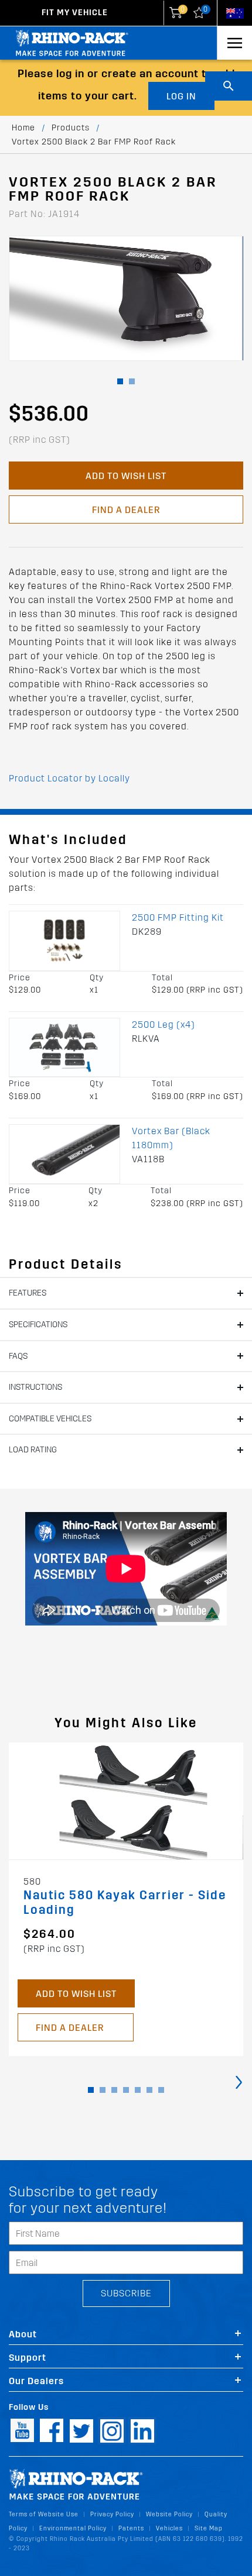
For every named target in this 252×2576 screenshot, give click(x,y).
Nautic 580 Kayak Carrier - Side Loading (125, 1903)
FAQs (18, 1356)
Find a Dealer (126, 510)
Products (71, 128)
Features (28, 1293)
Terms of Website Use (44, 2514)
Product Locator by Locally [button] (69, 778)
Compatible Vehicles (50, 1419)
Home (23, 128)
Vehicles (169, 2528)
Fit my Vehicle (75, 13)
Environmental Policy (73, 2528)
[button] (120, 381)
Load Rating (33, 1450)
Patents (131, 2528)
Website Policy (169, 2514)
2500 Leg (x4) (164, 1024)
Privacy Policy (112, 2514)
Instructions (35, 1387)
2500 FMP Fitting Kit (178, 917)
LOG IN (181, 96)
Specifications (38, 1325)
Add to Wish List (126, 476)
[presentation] (239, 2081)
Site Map (209, 2528)
